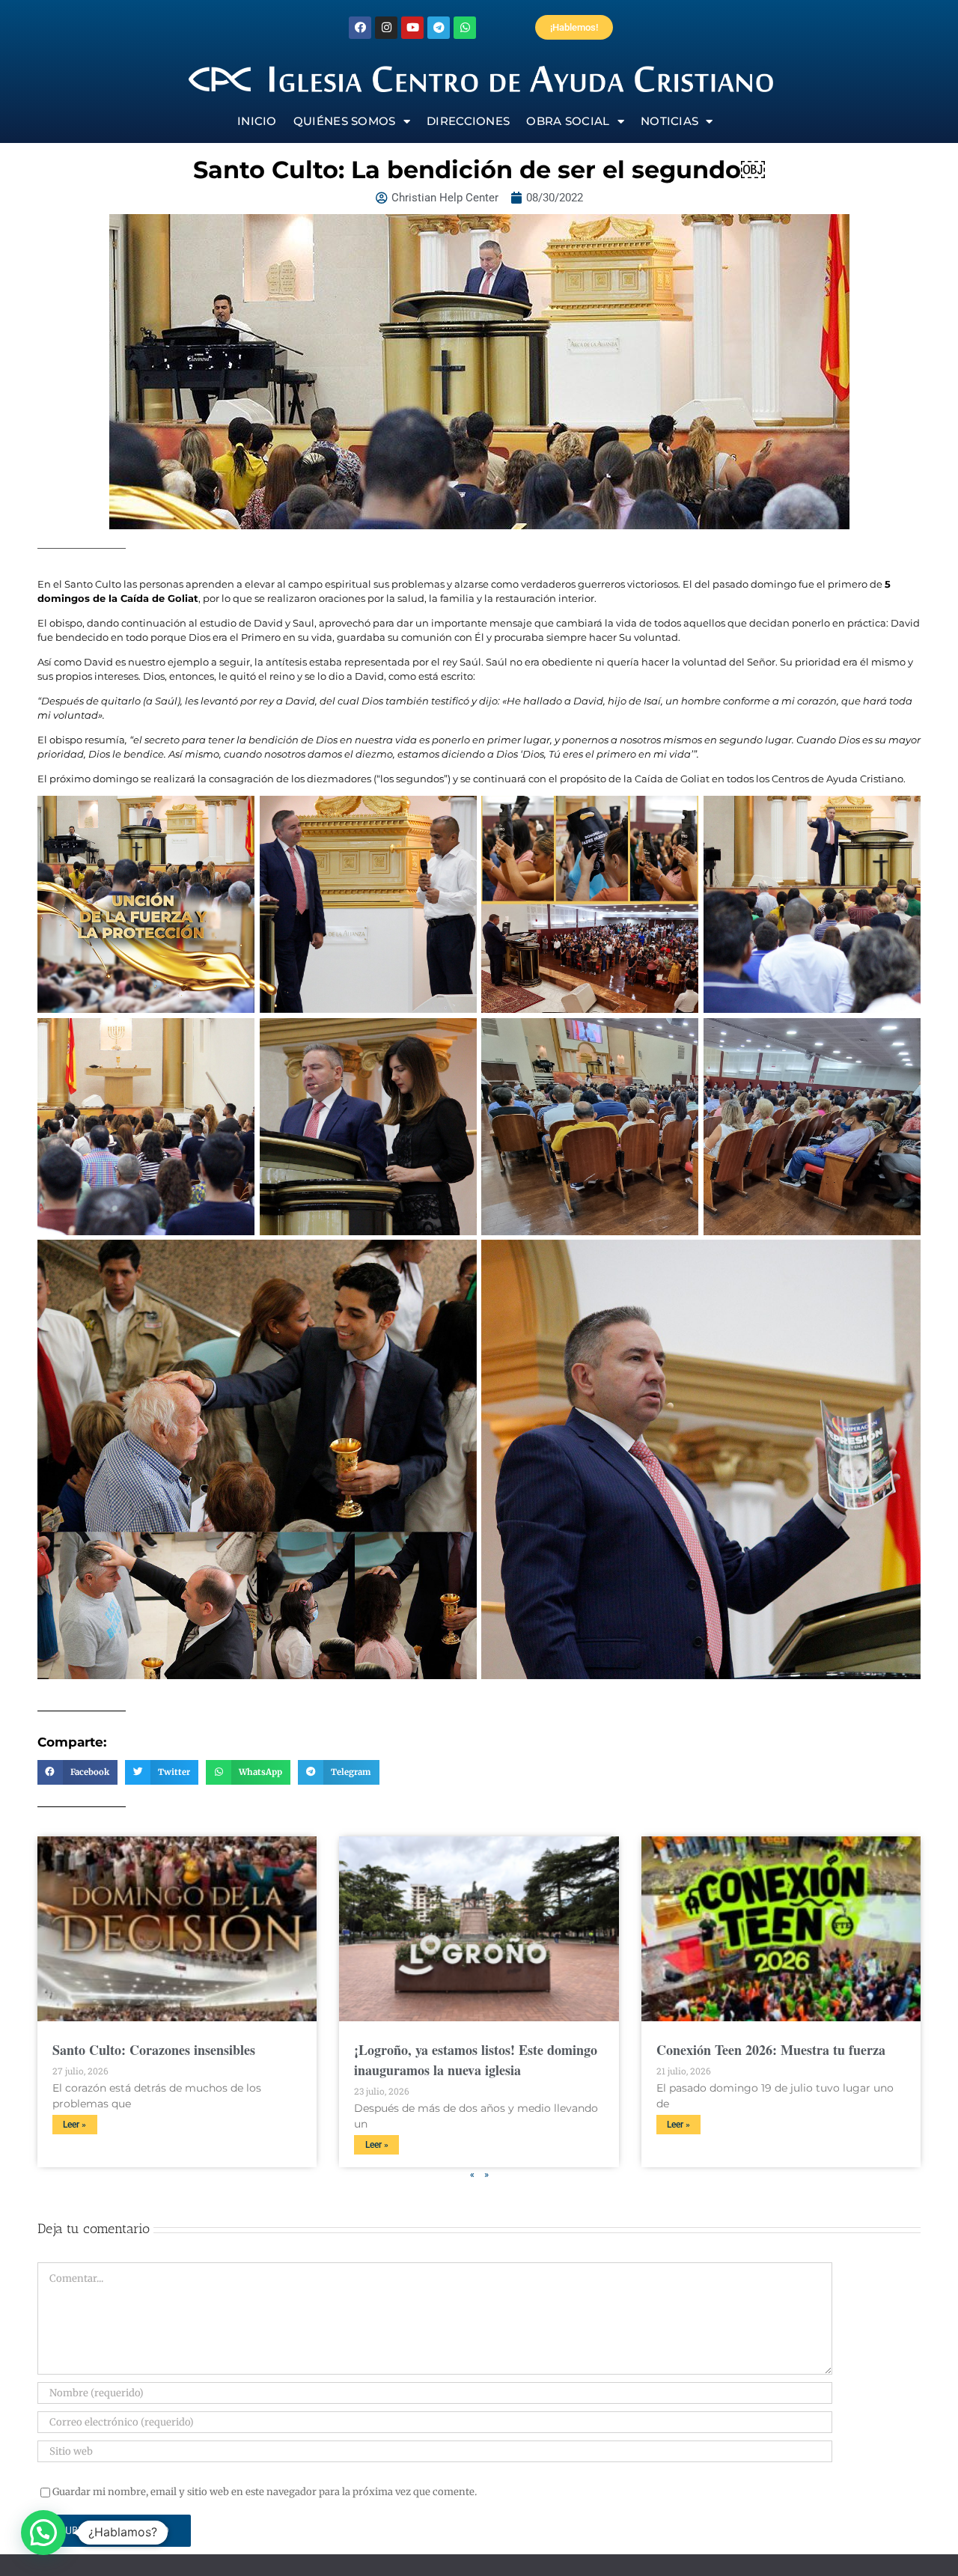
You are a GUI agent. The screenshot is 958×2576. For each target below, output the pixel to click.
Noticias (669, 121)
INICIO (257, 121)
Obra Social (568, 121)
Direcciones (468, 121)
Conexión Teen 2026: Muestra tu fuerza (771, 2050)
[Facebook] (360, 28)
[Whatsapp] (465, 28)
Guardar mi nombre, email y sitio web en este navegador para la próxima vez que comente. (265, 2492)
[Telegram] (439, 28)
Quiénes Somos (345, 121)
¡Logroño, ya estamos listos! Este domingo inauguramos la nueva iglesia (476, 2060)
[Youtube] (412, 28)
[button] (77, 1773)
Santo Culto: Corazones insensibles (154, 2050)
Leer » (74, 2125)
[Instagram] (386, 28)
